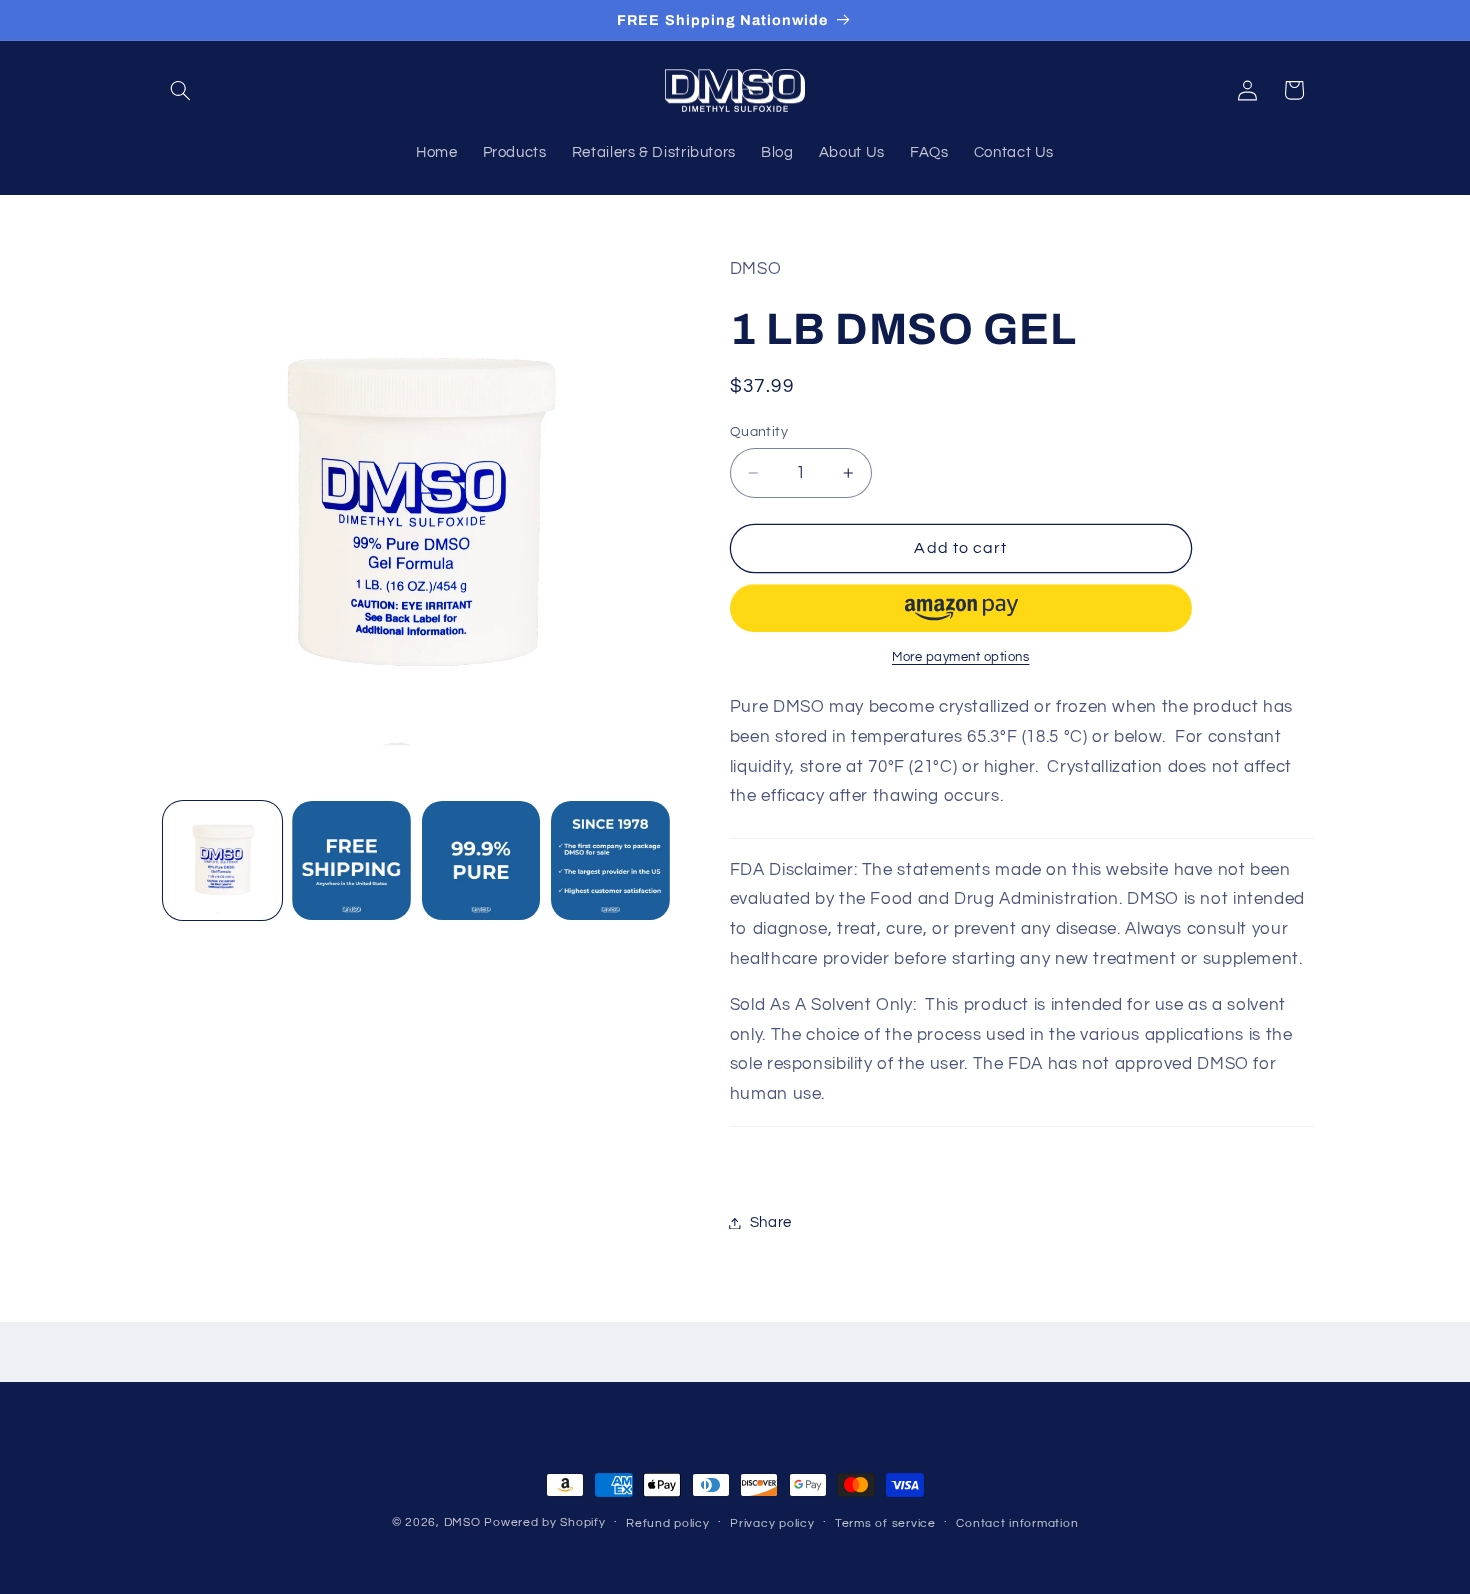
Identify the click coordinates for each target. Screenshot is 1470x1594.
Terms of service (885, 1523)
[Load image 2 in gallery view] (351, 860)
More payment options (961, 657)
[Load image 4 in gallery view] (610, 860)
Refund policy (668, 1523)
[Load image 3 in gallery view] (481, 860)
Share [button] (771, 1222)
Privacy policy (772, 1523)
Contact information (1017, 1523)
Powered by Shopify (544, 1522)
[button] (181, 90)
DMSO (462, 1522)
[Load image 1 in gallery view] (222, 860)
